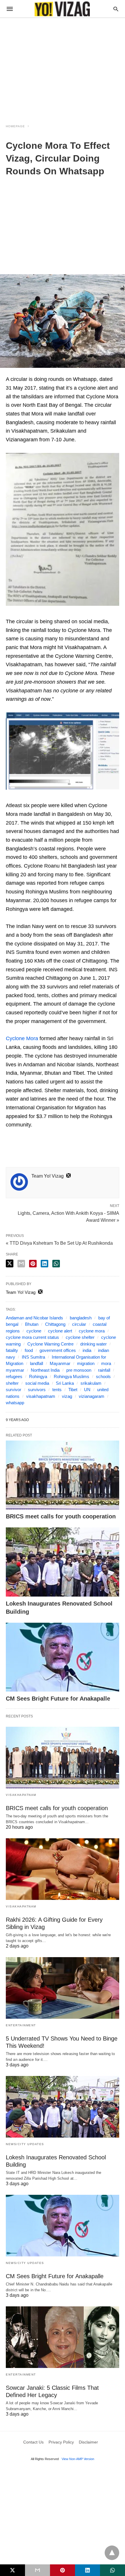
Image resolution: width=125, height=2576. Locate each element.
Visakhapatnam (21, 1795)
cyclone (34, 1331)
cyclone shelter (80, 1337)
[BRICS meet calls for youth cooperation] (63, 1475)
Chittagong (55, 1324)
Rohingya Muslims (72, 1376)
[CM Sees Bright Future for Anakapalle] (63, 1657)
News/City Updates (25, 2144)
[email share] (21, 1264)
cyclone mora (92, 1331)
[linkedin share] (44, 1264)
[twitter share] (10, 1263)
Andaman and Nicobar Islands (34, 1318)
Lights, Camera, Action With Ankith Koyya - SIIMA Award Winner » (68, 1216)
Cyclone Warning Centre (50, 1344)
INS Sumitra (33, 1357)
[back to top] (112, 2553)
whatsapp (15, 1403)
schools (103, 1376)
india (87, 1350)
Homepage (15, 126)
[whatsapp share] (56, 1264)
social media (37, 1383)
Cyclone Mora (22, 1038)
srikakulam (91, 1383)
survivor (14, 1390)
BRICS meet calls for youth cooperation (61, 1516)
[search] (116, 9)
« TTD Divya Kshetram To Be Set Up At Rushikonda (59, 1243)
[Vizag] (62, 9)
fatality (12, 1350)
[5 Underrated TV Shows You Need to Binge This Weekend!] (63, 1988)
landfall (36, 1363)
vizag (67, 1396)
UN (87, 1390)
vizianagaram (92, 1396)
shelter (12, 1383)
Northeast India (45, 1370)
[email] (37, 2570)
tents (57, 1390)
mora (106, 1363)
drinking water (93, 1344)
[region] (63, 67)
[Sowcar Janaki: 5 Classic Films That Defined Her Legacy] (63, 2337)
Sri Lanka (65, 1383)
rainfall (104, 1370)
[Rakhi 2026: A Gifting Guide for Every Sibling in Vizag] (63, 1869)
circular (79, 1324)
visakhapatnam (41, 1396)
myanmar (15, 1370)
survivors (37, 1390)
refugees (14, 1376)
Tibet (73, 1390)
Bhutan (32, 1324)
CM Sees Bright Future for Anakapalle (58, 1699)
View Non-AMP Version (78, 2459)
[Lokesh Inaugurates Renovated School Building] (63, 1562)
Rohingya (38, 1376)
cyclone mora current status (32, 1337)
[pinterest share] (33, 1264)
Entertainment (21, 2025)
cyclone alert (60, 1331)
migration (86, 1363)
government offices (58, 1350)
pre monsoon (79, 1370)
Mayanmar (60, 1363)
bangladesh (81, 1318)
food (29, 1350)
